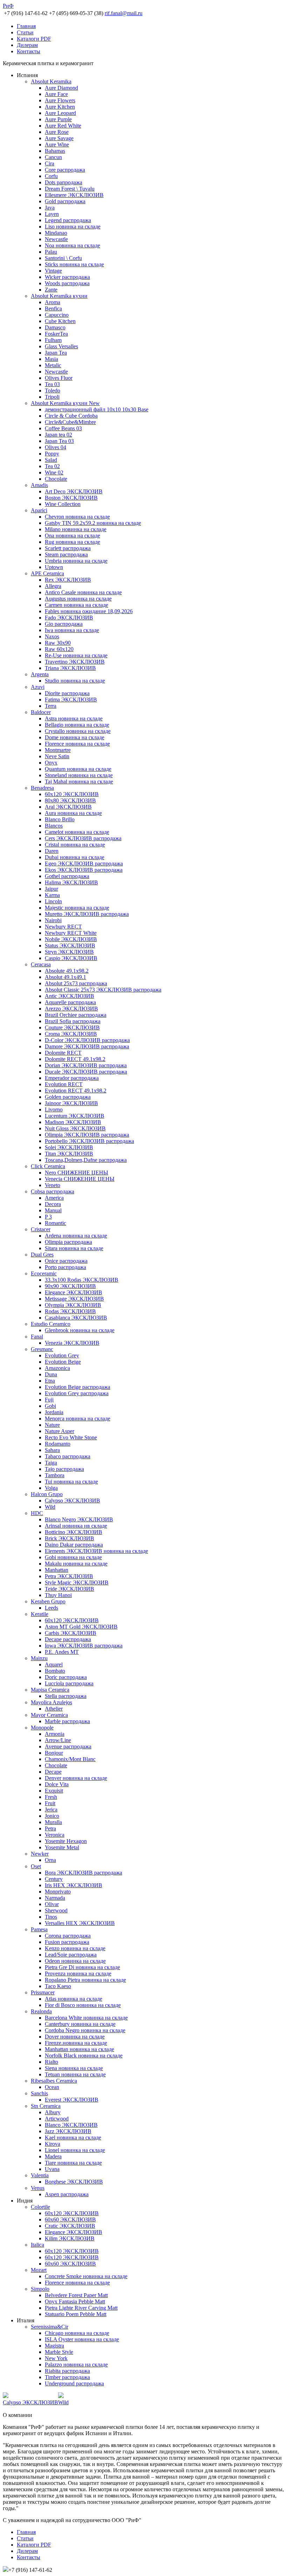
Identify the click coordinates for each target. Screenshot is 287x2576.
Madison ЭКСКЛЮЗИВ (73, 1122)
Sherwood (56, 1910)
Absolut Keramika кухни (59, 296)
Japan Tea (56, 353)
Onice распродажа (66, 1261)
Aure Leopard (60, 113)
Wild (50, 1507)
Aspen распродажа (67, 2194)
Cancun (53, 157)
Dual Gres (42, 1255)
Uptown (54, 567)
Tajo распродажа (64, 1469)
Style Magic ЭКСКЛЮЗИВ (77, 1582)
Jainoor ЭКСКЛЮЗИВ (71, 1103)
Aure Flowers (60, 100)
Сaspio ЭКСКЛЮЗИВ (71, 958)
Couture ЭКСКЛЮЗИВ (72, 1027)
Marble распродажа (67, 1721)
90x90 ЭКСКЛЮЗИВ (70, 1286)
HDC (37, 1513)
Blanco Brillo (60, 819)
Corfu (51, 176)
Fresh (51, 1797)
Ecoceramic (44, 1273)
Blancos (54, 826)
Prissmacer (43, 1992)
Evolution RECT (64, 1084)
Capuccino (57, 315)
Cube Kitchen (60, 321)
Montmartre (58, 750)
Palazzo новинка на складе (76, 2365)
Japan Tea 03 (59, 441)
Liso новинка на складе (73, 227)
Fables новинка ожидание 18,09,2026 (89, 611)
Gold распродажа (65, 201)
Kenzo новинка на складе (75, 1948)
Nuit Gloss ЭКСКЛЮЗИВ (75, 1128)
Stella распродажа (66, 1696)
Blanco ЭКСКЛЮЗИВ (71, 2125)
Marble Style (59, 2352)
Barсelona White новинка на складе (86, 2018)
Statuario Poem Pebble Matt (76, 2314)
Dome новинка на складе (75, 737)
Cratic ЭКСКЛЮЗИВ (70, 2226)
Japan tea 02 (58, 435)
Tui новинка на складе (71, 1482)
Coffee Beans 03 (63, 428)
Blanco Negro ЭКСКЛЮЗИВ (79, 1519)
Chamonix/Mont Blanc (70, 1759)
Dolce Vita (57, 1784)
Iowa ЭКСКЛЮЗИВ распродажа (84, 1646)
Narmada (55, 1898)
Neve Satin (57, 756)
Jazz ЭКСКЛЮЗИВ (68, 2131)
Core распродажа (65, 170)
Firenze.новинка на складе (76, 2043)
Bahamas (55, 151)
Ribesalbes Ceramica (54, 2081)
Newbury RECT (63, 927)
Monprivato (58, 1892)
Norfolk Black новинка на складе (84, 2056)
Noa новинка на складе (72, 245)
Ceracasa (41, 964)
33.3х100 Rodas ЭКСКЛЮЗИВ (82, 1280)
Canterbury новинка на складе (80, 2024)
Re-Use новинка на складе (76, 655)
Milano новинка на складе (76, 529)
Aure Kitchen (60, 107)
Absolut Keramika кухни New (65, 403)
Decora (53, 1204)
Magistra (54, 2346)
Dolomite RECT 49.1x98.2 (75, 1059)
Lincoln (53, 901)
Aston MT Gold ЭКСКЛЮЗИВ (81, 1627)
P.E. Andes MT (62, 1652)
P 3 (48, 1217)
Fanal (37, 1337)
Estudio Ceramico (51, 1324)
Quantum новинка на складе (78, 769)
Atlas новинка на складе (73, 1999)
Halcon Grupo (47, 1494)
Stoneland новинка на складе (79, 775)
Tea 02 (52, 466)
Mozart (39, 2270)
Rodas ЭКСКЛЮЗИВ (70, 1311)
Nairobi (53, 920)
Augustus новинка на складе (78, 599)
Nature (52, 1425)
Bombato (55, 1671)
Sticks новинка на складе (74, 264)
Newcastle (56, 239)
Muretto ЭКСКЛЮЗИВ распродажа (87, 914)
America (54, 1198)
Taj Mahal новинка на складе (79, 782)
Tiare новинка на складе (73, 2163)
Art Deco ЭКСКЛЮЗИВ (74, 491)
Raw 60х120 (59, 649)
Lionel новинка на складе (75, 2150)
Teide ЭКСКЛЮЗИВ (69, 1589)
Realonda (41, 2011)
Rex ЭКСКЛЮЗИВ (68, 580)
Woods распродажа (67, 283)
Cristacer (41, 1229)
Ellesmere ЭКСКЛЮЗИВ (74, 195)
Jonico (52, 1816)
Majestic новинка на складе (77, 908)
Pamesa (39, 1929)
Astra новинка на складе (74, 718)
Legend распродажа (68, 220)
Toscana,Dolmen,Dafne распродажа (86, 1160)
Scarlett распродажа (68, 548)
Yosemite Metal (62, 1847)
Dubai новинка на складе (75, 857)
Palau (51, 252)
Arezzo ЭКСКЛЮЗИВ (71, 1009)
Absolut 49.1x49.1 (65, 977)
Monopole (42, 1728)
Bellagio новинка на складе (77, 725)
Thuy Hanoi (58, 1595)
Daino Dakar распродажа (74, 1545)
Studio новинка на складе (75, 681)
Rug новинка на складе (72, 542)
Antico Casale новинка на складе (83, 592)
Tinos (51, 1917)
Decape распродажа (68, 1639)
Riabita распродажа (67, 2371)
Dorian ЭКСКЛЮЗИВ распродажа (86, 1065)
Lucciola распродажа (69, 1683)
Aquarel (54, 1664)
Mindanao (56, 233)
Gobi (50, 1406)
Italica (37, 2245)
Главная (26, 26)
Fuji (49, 1400)
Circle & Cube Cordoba (71, 416)
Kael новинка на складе (73, 2137)
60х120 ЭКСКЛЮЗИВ (72, 794)
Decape (53, 1772)
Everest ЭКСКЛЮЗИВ (72, 2100)
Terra (51, 706)
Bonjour (54, 1753)
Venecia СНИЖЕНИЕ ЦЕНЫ (80, 1179)
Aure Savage (59, 138)
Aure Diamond (61, 88)
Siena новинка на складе (74, 2068)
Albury (53, 2112)
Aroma (52, 302)
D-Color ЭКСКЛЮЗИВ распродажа (87, 1040)
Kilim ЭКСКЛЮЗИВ (70, 2238)
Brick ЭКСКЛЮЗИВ (69, 1538)
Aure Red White (63, 126)
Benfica (53, 309)
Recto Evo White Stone (71, 1437)
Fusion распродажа (67, 1942)
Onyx (51, 763)
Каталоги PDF (34, 39)
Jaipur (51, 889)
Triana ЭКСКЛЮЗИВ (70, 668)
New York (56, 2358)
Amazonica (57, 1368)
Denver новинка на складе (76, 1778)
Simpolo (40, 2289)
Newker (40, 1854)
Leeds (51, 1608)
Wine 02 (54, 472)
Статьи (25, 32)
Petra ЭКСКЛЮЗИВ (69, 1576)
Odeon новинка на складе (75, 1961)
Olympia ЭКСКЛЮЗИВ (73, 1305)
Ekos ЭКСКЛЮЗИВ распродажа (84, 870)
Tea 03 (52, 384)
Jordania (54, 1412)
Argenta (40, 674)
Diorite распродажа (67, 693)
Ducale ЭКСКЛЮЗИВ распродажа (86, 1072)
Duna (51, 1374)
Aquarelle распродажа (70, 1002)
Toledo (52, 390)
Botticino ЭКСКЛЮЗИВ (73, 1532)
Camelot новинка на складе (77, 832)
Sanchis (39, 2093)
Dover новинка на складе (75, 2037)
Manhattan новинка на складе (79, 2049)
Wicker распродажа (67, 277)
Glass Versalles (61, 346)
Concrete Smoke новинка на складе (86, 2276)
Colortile (40, 2207)
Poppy (52, 454)
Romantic (55, 1223)
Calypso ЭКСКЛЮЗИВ (72, 1501)
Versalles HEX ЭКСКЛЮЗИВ (80, 1923)
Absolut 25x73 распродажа (76, 983)
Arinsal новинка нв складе (76, 1526)
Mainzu (39, 1658)
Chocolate (56, 479)
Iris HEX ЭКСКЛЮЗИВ (73, 1885)
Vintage (53, 271)
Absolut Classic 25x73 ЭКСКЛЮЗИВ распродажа (103, 990)
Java (50, 208)
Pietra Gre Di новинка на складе (82, 1967)
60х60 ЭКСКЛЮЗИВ (70, 2219)
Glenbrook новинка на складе (80, 1330)
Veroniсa (55, 1835)
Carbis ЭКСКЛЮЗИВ (71, 1633)
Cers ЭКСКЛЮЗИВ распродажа (83, 838)
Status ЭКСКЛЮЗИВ (70, 946)
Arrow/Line (58, 1740)
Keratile (40, 1614)
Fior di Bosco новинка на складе (83, 2005)
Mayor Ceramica (49, 1715)
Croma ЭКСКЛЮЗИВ (71, 1034)
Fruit (50, 1803)
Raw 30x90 (58, 643)
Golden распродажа (68, 1097)
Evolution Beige (63, 1362)
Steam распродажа (66, 554)
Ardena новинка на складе (76, 1236)
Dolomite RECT (63, 1053)
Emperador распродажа (72, 1078)
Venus (38, 2188)
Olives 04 (55, 447)
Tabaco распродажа (68, 1456)
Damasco (55, 327)
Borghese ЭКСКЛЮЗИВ (74, 2182)
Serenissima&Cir (50, 2327)
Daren (52, 851)
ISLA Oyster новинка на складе (82, 2339)
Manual (53, 1210)
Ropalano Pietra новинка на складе (85, 1980)
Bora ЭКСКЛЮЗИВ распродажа (83, 1873)
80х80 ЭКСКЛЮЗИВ (70, 800)
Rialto (51, 2062)
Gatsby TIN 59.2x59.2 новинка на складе (93, 523)
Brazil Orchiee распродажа (76, 1015)
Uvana (52, 2169)
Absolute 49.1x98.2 (67, 971)
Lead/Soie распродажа (71, 1955)
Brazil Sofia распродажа (73, 1021)
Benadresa (42, 788)
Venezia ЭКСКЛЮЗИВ (72, 1343)
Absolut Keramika (51, 81)
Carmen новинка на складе (76, 605)
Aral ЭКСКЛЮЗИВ (68, 807)
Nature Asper (59, 1431)
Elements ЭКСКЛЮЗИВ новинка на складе (96, 1551)
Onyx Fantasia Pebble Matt (75, 2301)
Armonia (55, 1734)
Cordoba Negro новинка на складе (85, 2030)
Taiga (51, 1463)
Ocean (52, 2087)
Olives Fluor (59, 378)
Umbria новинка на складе (76, 561)
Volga (51, 1488)
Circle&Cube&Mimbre (70, 422)
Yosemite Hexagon (66, 1841)
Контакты (29, 51)
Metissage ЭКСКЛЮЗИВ (74, 1299)
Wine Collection (63, 504)
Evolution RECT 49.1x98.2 (76, 1091)
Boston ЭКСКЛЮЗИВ (71, 498)
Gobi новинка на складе (73, 1557)
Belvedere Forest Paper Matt (76, 2295)
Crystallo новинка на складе (78, 731)
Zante (51, 290)
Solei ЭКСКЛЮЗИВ (69, 1147)
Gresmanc (42, 1349)
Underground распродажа (74, 2383)
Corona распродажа (68, 1936)
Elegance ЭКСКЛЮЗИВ (73, 1292)
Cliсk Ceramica (48, 1166)
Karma (52, 895)
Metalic (53, 365)
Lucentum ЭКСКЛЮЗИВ (75, 1116)
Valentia (40, 2175)
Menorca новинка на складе (78, 1419)
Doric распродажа (66, 1677)
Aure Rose (57, 132)
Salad (51, 460)
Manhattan (57, 1570)
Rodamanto (58, 1444)
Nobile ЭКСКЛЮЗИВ (71, 939)
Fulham (53, 340)
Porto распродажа (65, 1267)
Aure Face (56, 94)
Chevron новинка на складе (77, 517)
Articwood (57, 2119)
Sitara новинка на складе (74, 1248)
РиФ (8, 6)
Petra (50, 1828)
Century (54, 1879)
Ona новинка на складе (72, 536)
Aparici (39, 510)
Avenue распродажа (68, 1746)
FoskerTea (56, 334)
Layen (52, 214)
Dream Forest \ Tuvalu (70, 189)
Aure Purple (58, 119)
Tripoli (52, 397)
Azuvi (38, 687)
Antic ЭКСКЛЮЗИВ (69, 996)
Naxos (52, 636)
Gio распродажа (64, 624)
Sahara (52, 1450)
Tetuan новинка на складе (75, 2074)
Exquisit (54, 1791)
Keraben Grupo (48, 1601)
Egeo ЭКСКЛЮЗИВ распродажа (84, 864)
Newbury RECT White (71, 933)
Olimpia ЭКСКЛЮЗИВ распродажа (87, 1135)
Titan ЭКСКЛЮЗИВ (69, 1154)
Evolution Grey (62, 1355)
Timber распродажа (67, 2377)
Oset (36, 1866)
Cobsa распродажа (52, 1191)
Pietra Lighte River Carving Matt (81, 2308)
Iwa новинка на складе (72, 630)
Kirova (52, 2144)
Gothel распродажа (67, 876)
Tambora (55, 1475)
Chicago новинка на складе (77, 2333)
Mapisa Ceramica (50, 1690)
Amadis (39, 485)
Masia (51, 359)
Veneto (52, 1185)
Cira (50, 163)
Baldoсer (41, 712)
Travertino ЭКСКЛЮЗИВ (75, 662)
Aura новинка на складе (73, 813)
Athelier (54, 1709)
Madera (53, 2156)
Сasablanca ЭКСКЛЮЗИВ (76, 1318)
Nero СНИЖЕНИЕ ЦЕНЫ (76, 1173)
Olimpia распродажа (68, 1242)
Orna (50, 1860)
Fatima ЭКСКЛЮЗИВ (71, 700)
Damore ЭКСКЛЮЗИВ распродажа (87, 1046)
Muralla (53, 1822)
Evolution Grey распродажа (77, 1393)
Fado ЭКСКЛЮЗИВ (69, 618)
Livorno (54, 1109)
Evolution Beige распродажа (78, 1387)
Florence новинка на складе (77, 744)
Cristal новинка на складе (75, 845)
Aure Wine (57, 145)
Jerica (51, 1810)
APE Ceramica (47, 573)
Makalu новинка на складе (76, 1564)
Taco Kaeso (58, 1986)
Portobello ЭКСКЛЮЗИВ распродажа (89, 1141)
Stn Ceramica (46, 2106)
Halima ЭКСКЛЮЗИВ (71, 882)
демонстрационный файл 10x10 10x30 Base (97, 409)
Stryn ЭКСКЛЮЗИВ (69, 952)
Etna (50, 1381)
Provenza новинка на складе (78, 1974)
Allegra (53, 586)
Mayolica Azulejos (51, 1702)
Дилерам (27, 45)
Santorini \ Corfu (63, 258)
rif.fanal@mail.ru (124, 13)
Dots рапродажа (64, 182)
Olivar (52, 1904)
